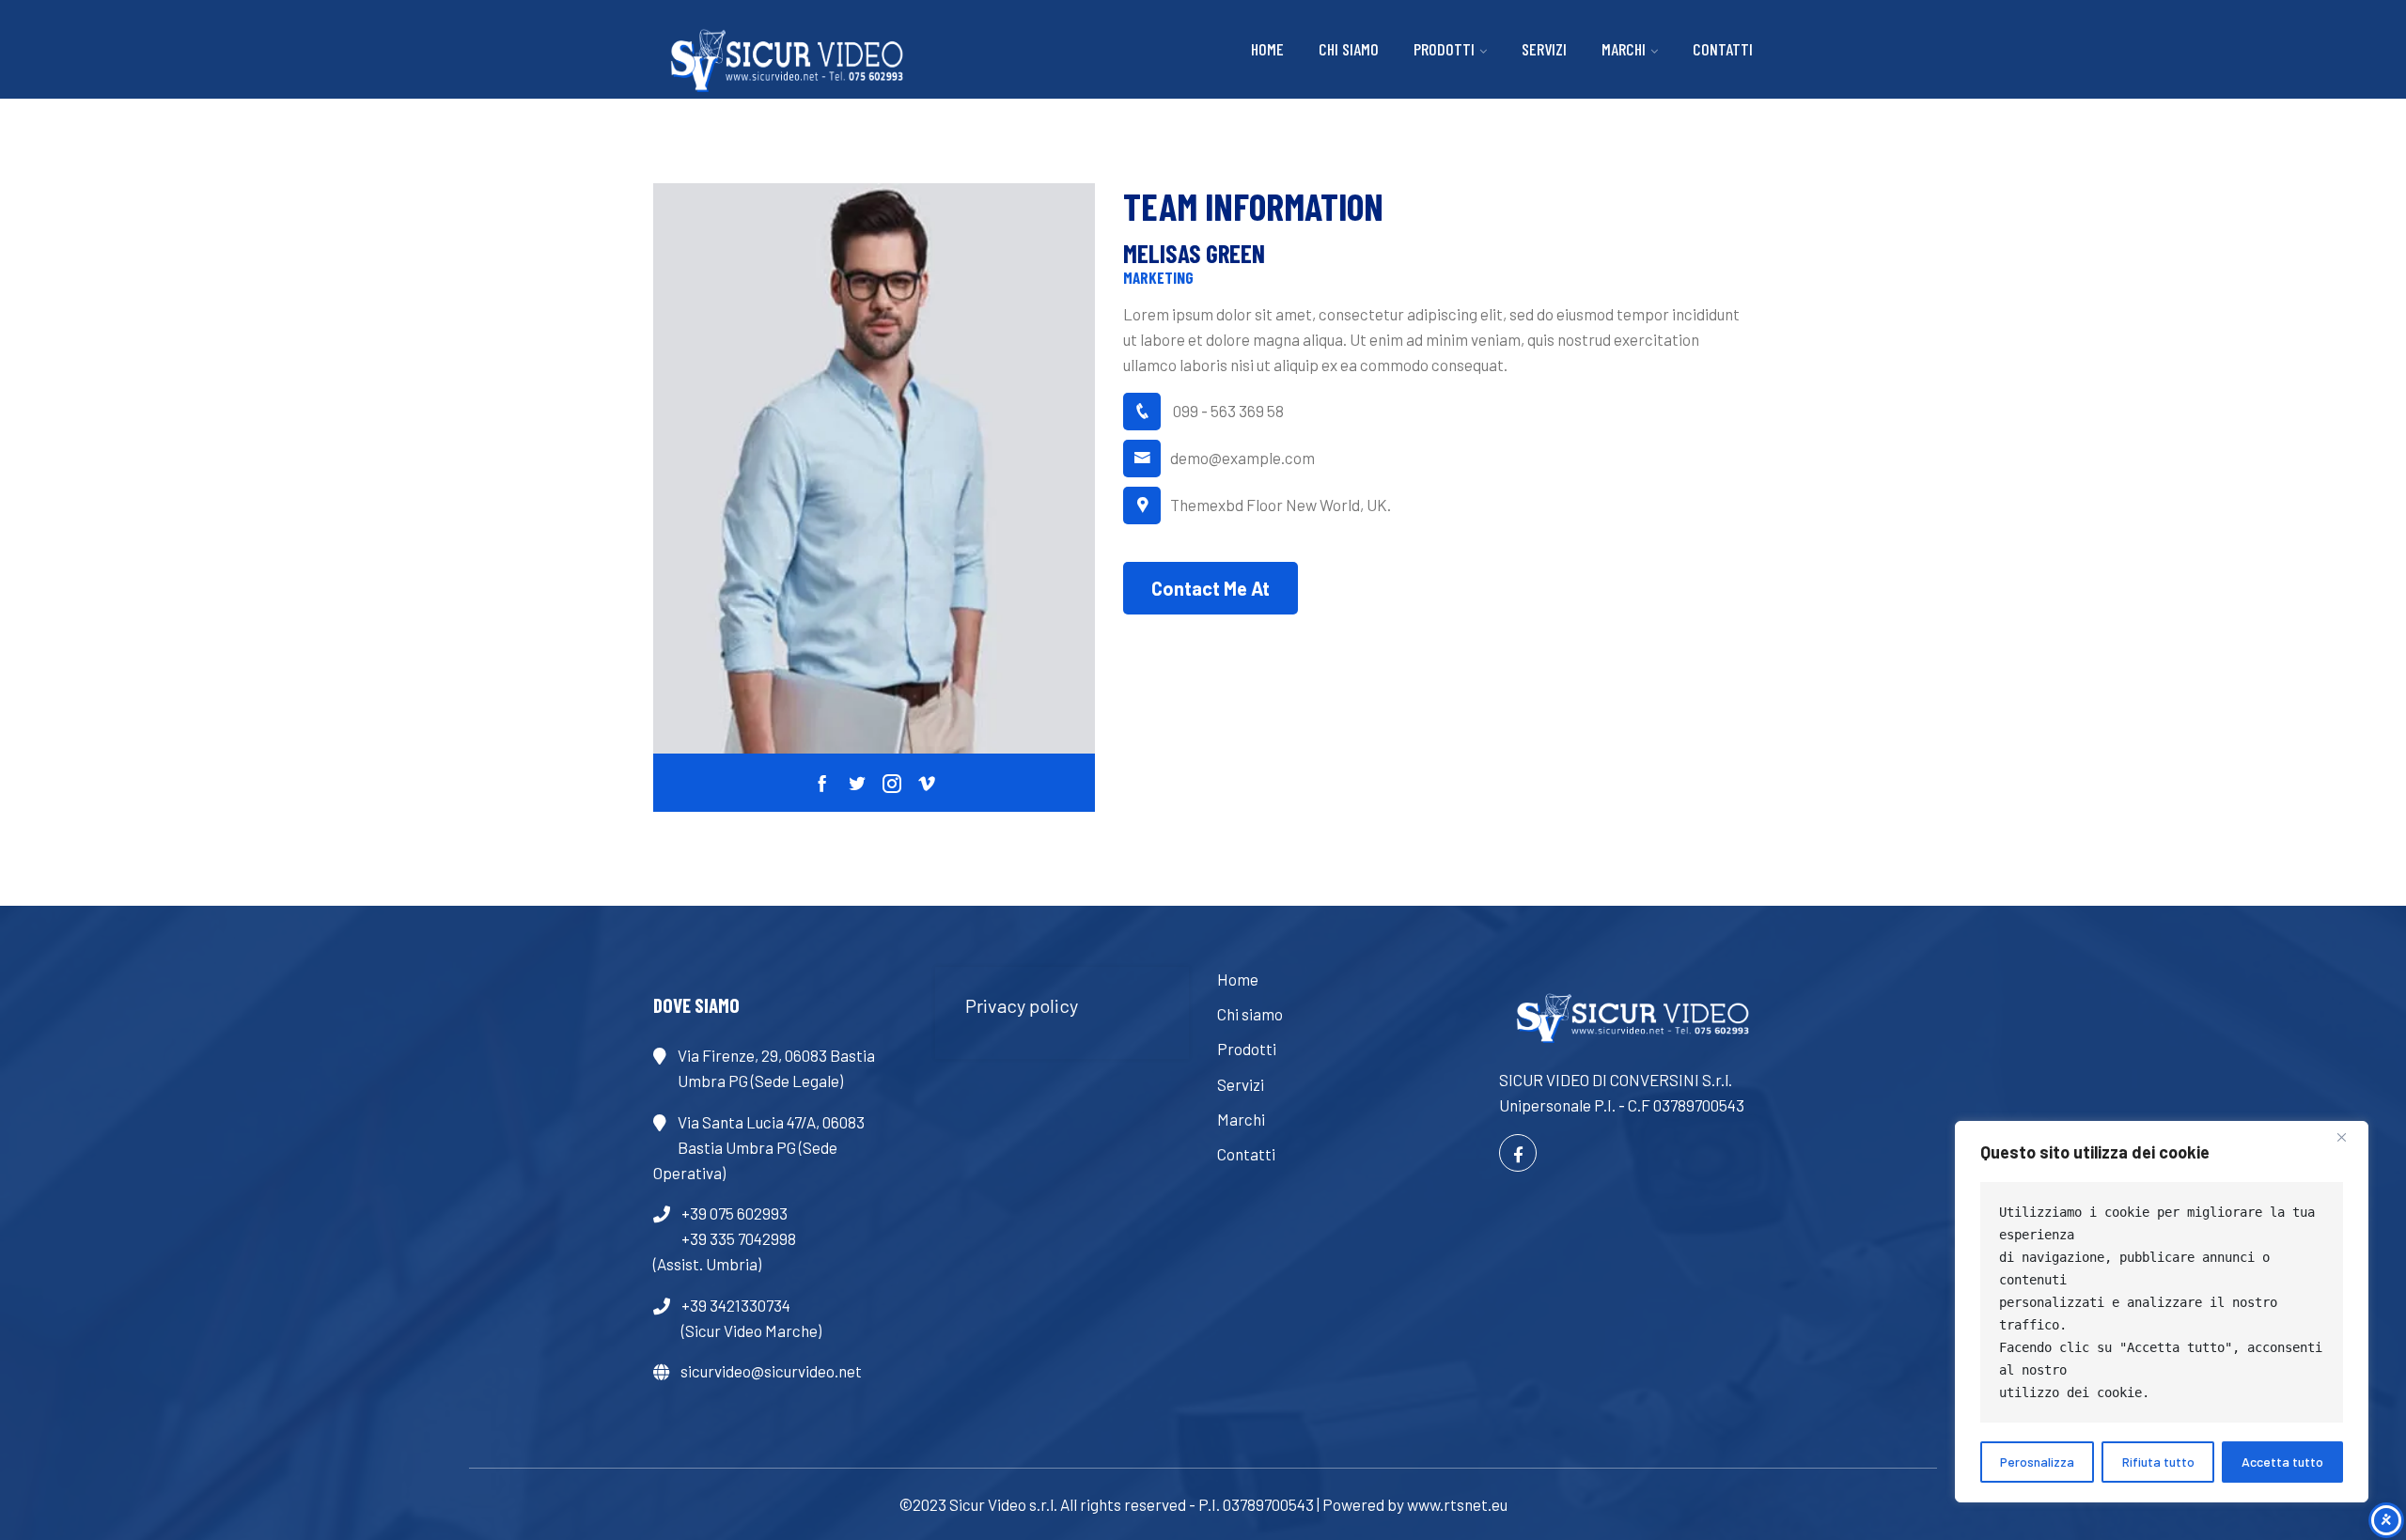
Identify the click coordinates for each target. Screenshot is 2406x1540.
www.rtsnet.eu (1457, 1504)
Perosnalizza (2037, 1462)
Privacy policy (1022, 1005)
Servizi (1544, 49)
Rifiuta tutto (2158, 1462)
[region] (2162, 1312)
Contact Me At (1211, 588)
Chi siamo (1349, 49)
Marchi (1624, 49)
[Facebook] (1518, 1153)
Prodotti (1444, 49)
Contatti (1723, 49)
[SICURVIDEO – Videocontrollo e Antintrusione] (780, 59)
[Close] (2349, 1137)
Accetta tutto (2282, 1462)
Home (1267, 49)
